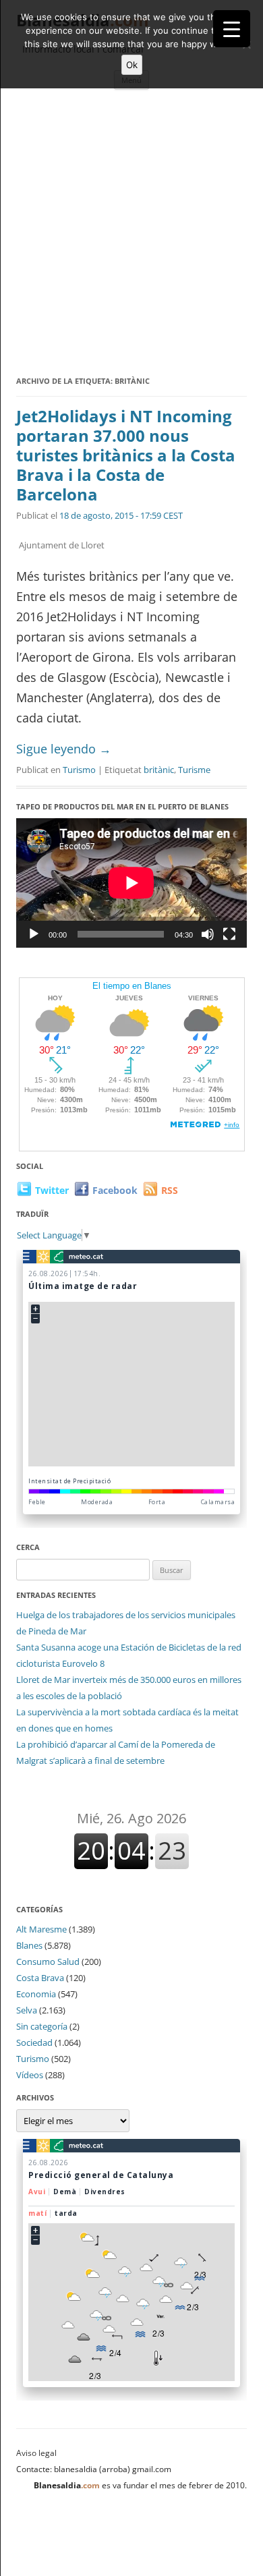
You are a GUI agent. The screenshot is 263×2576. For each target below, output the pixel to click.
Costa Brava (40, 1978)
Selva (27, 2010)
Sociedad (34, 2042)
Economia (36, 1994)
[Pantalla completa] (229, 934)
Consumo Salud (48, 1962)
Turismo (79, 770)
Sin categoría (42, 2026)
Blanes (29, 1945)
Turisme (194, 770)
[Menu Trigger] (232, 29)
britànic (159, 770)
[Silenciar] (208, 934)
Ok (132, 65)
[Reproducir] (34, 934)
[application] (131, 883)
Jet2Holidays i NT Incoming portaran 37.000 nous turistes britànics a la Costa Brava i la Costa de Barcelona (126, 455)
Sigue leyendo (64, 749)
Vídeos (30, 2075)
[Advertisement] (131, 235)
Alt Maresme (41, 1929)
